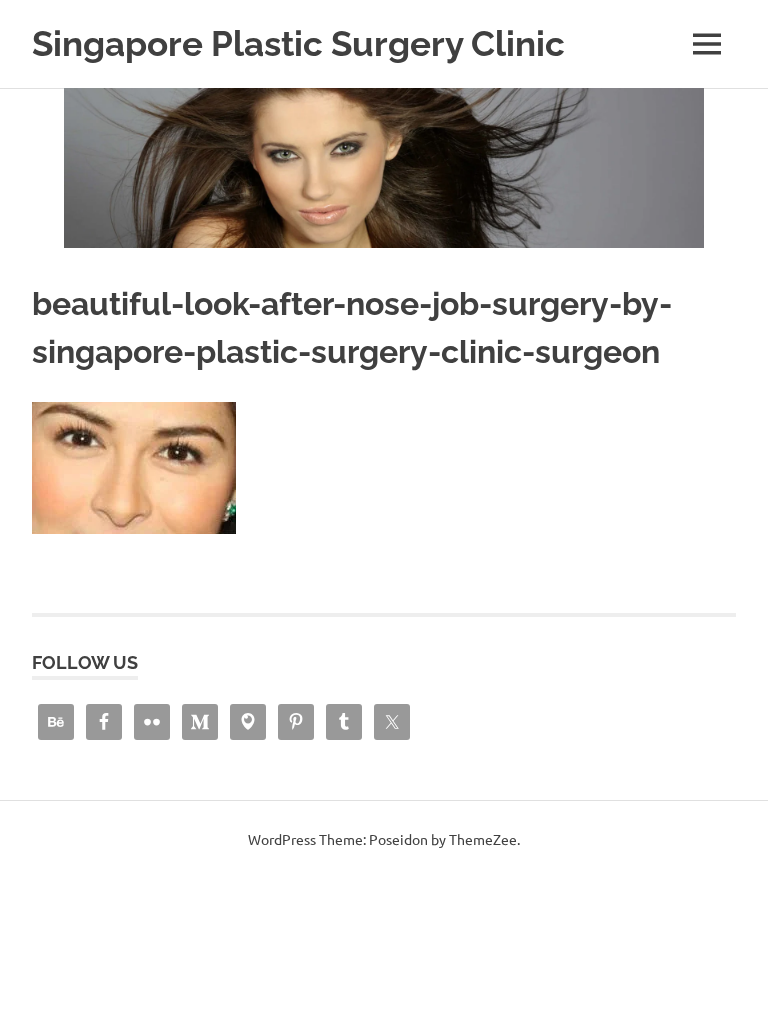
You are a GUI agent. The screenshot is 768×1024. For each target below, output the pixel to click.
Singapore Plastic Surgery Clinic (298, 43)
